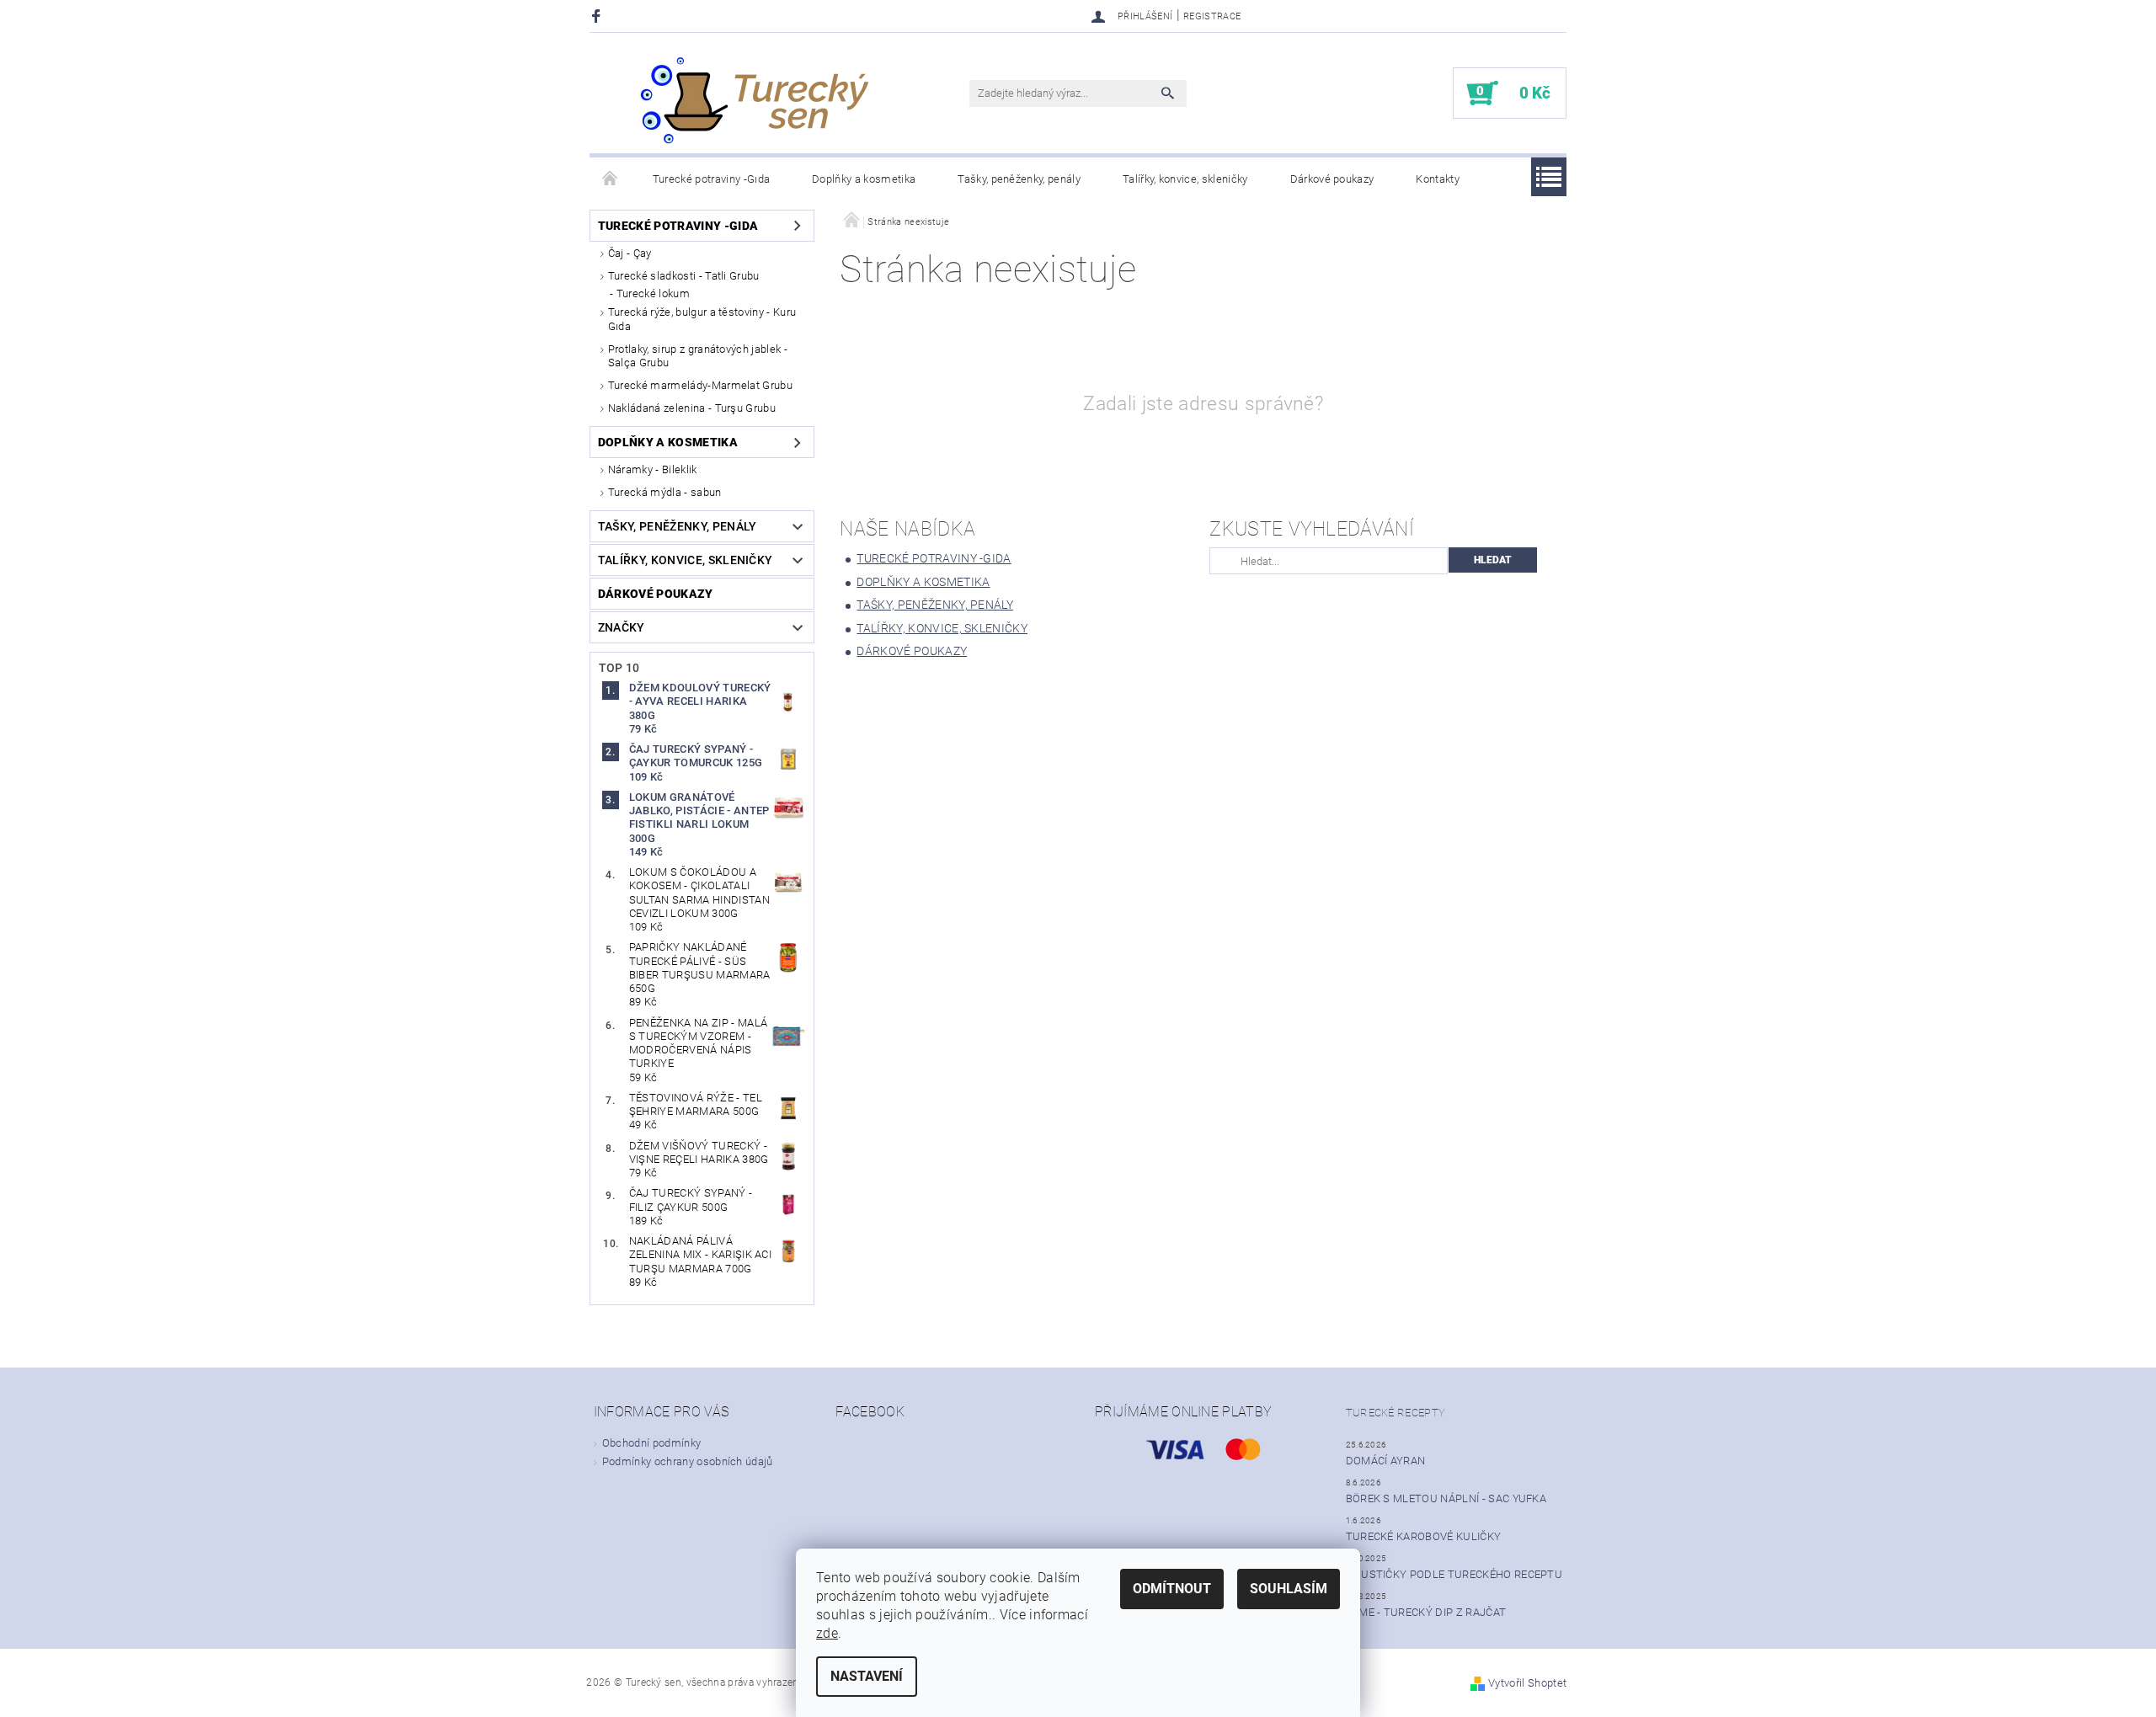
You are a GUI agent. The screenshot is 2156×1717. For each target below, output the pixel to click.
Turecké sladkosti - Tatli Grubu (684, 276)
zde (827, 1633)
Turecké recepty (1396, 1413)
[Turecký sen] (754, 101)
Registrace (1212, 16)
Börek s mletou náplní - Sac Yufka (1446, 1498)
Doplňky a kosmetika (864, 179)
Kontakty (1438, 179)
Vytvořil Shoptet (1527, 1683)
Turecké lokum (653, 293)
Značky (622, 627)
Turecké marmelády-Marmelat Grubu (700, 385)
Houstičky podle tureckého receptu (1454, 1574)
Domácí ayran (1386, 1461)
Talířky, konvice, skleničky (1185, 179)
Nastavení (867, 1676)
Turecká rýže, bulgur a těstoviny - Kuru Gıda (702, 319)
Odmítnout (1172, 1589)
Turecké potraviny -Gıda (711, 179)
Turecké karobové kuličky (1424, 1536)
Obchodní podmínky (651, 1443)
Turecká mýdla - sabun (665, 492)
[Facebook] (598, 16)
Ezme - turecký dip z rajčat (1426, 1612)
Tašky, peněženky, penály (1019, 179)
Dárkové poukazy (1332, 179)
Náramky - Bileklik (653, 469)
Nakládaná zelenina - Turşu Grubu (692, 408)
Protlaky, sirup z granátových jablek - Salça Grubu (698, 356)
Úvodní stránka (611, 179)
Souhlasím (1289, 1589)
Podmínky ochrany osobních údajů (688, 1461)
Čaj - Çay (630, 253)
